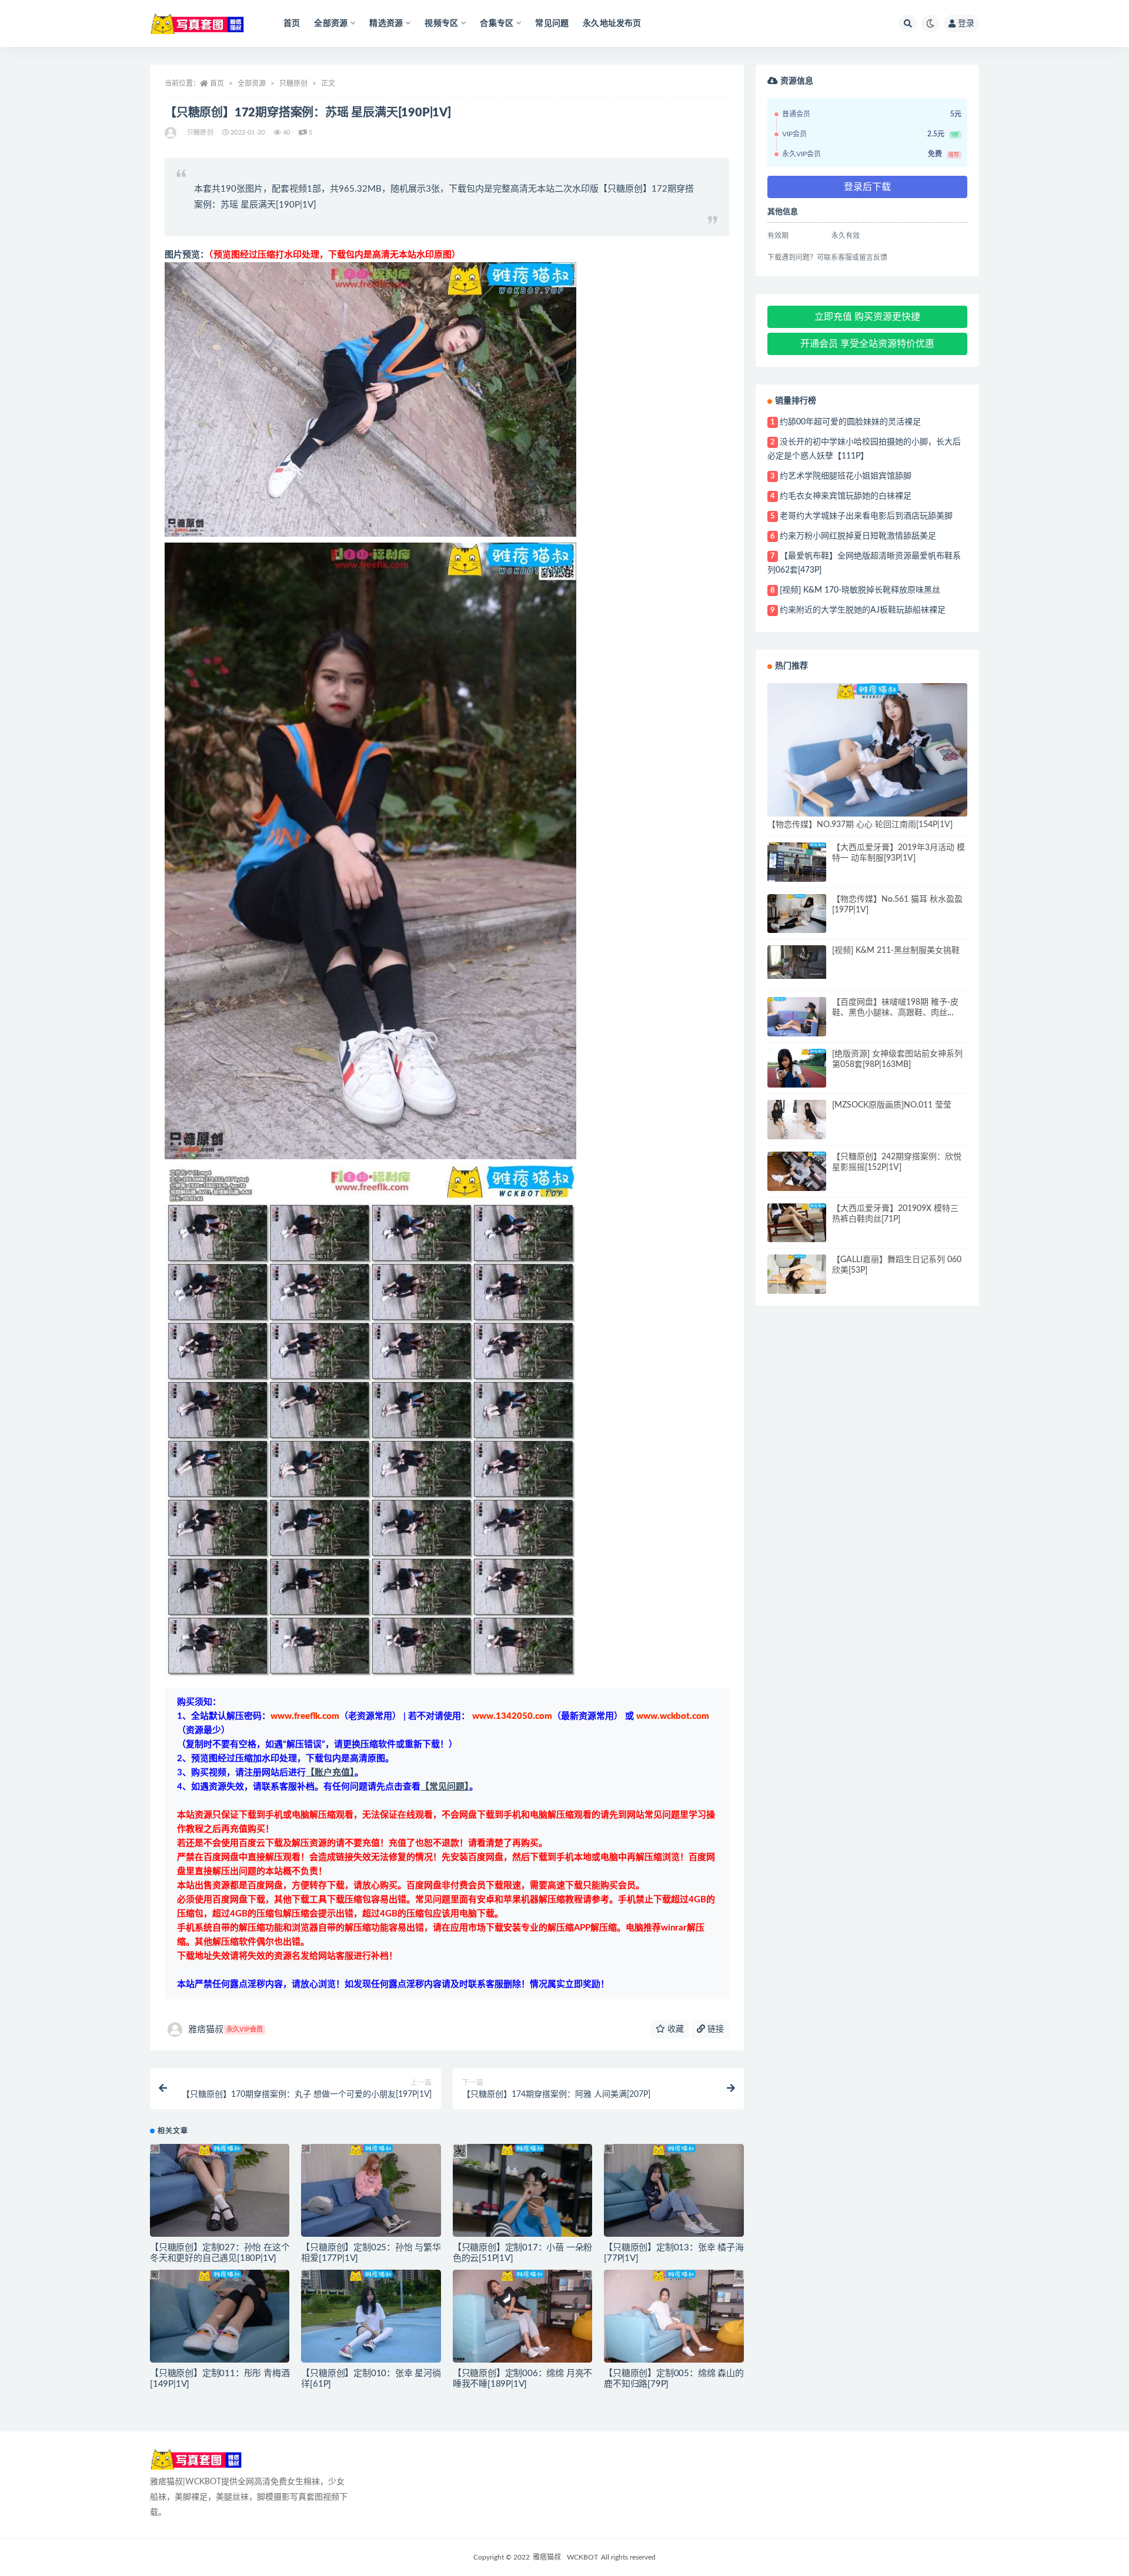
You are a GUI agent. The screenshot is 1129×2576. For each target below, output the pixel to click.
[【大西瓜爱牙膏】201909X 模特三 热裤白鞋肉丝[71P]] (797, 1223)
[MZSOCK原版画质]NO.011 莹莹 (892, 1105)
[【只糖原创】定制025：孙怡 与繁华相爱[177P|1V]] (371, 2190)
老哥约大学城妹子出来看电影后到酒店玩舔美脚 (866, 516)
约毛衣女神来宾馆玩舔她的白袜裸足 (846, 496)
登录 (966, 24)
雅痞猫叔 (226, 2030)
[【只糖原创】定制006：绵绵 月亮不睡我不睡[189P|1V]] (522, 2316)
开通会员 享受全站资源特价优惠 (867, 344)
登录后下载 (867, 187)
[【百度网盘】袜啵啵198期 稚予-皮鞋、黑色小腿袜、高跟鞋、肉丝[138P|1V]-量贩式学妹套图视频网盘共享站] (797, 1017)
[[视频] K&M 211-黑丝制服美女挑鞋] (797, 962)
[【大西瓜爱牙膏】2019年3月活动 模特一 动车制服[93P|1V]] (797, 862)
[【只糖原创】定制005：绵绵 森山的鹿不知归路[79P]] (674, 2316)
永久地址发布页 (612, 24)
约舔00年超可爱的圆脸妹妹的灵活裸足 (850, 422)
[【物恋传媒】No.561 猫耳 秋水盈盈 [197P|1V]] (797, 914)
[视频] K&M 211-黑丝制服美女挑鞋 (896, 951)
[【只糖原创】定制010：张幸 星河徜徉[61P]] (371, 2316)
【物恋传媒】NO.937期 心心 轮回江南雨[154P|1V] (860, 825)
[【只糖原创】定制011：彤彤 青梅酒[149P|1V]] (220, 2316)
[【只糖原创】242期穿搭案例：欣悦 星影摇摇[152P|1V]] (797, 1171)
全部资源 (252, 83)
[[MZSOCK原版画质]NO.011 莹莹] (797, 1122)
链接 (714, 2029)
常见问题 (552, 24)
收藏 (674, 2029)
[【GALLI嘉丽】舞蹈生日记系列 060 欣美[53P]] (797, 1274)
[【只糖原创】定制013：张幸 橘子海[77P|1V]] (674, 2190)
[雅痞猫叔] (171, 133)
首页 (292, 24)
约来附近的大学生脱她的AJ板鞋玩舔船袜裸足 (863, 610)
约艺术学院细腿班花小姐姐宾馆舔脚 (846, 476)
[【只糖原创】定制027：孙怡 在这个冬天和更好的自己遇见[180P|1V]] (220, 2190)
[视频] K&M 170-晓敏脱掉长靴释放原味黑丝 (860, 590)
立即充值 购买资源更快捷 (867, 317)
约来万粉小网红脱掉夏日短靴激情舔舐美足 (858, 536)
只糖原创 (293, 83)
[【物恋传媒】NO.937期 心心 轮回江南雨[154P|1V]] (867, 750)
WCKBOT (582, 2557)
